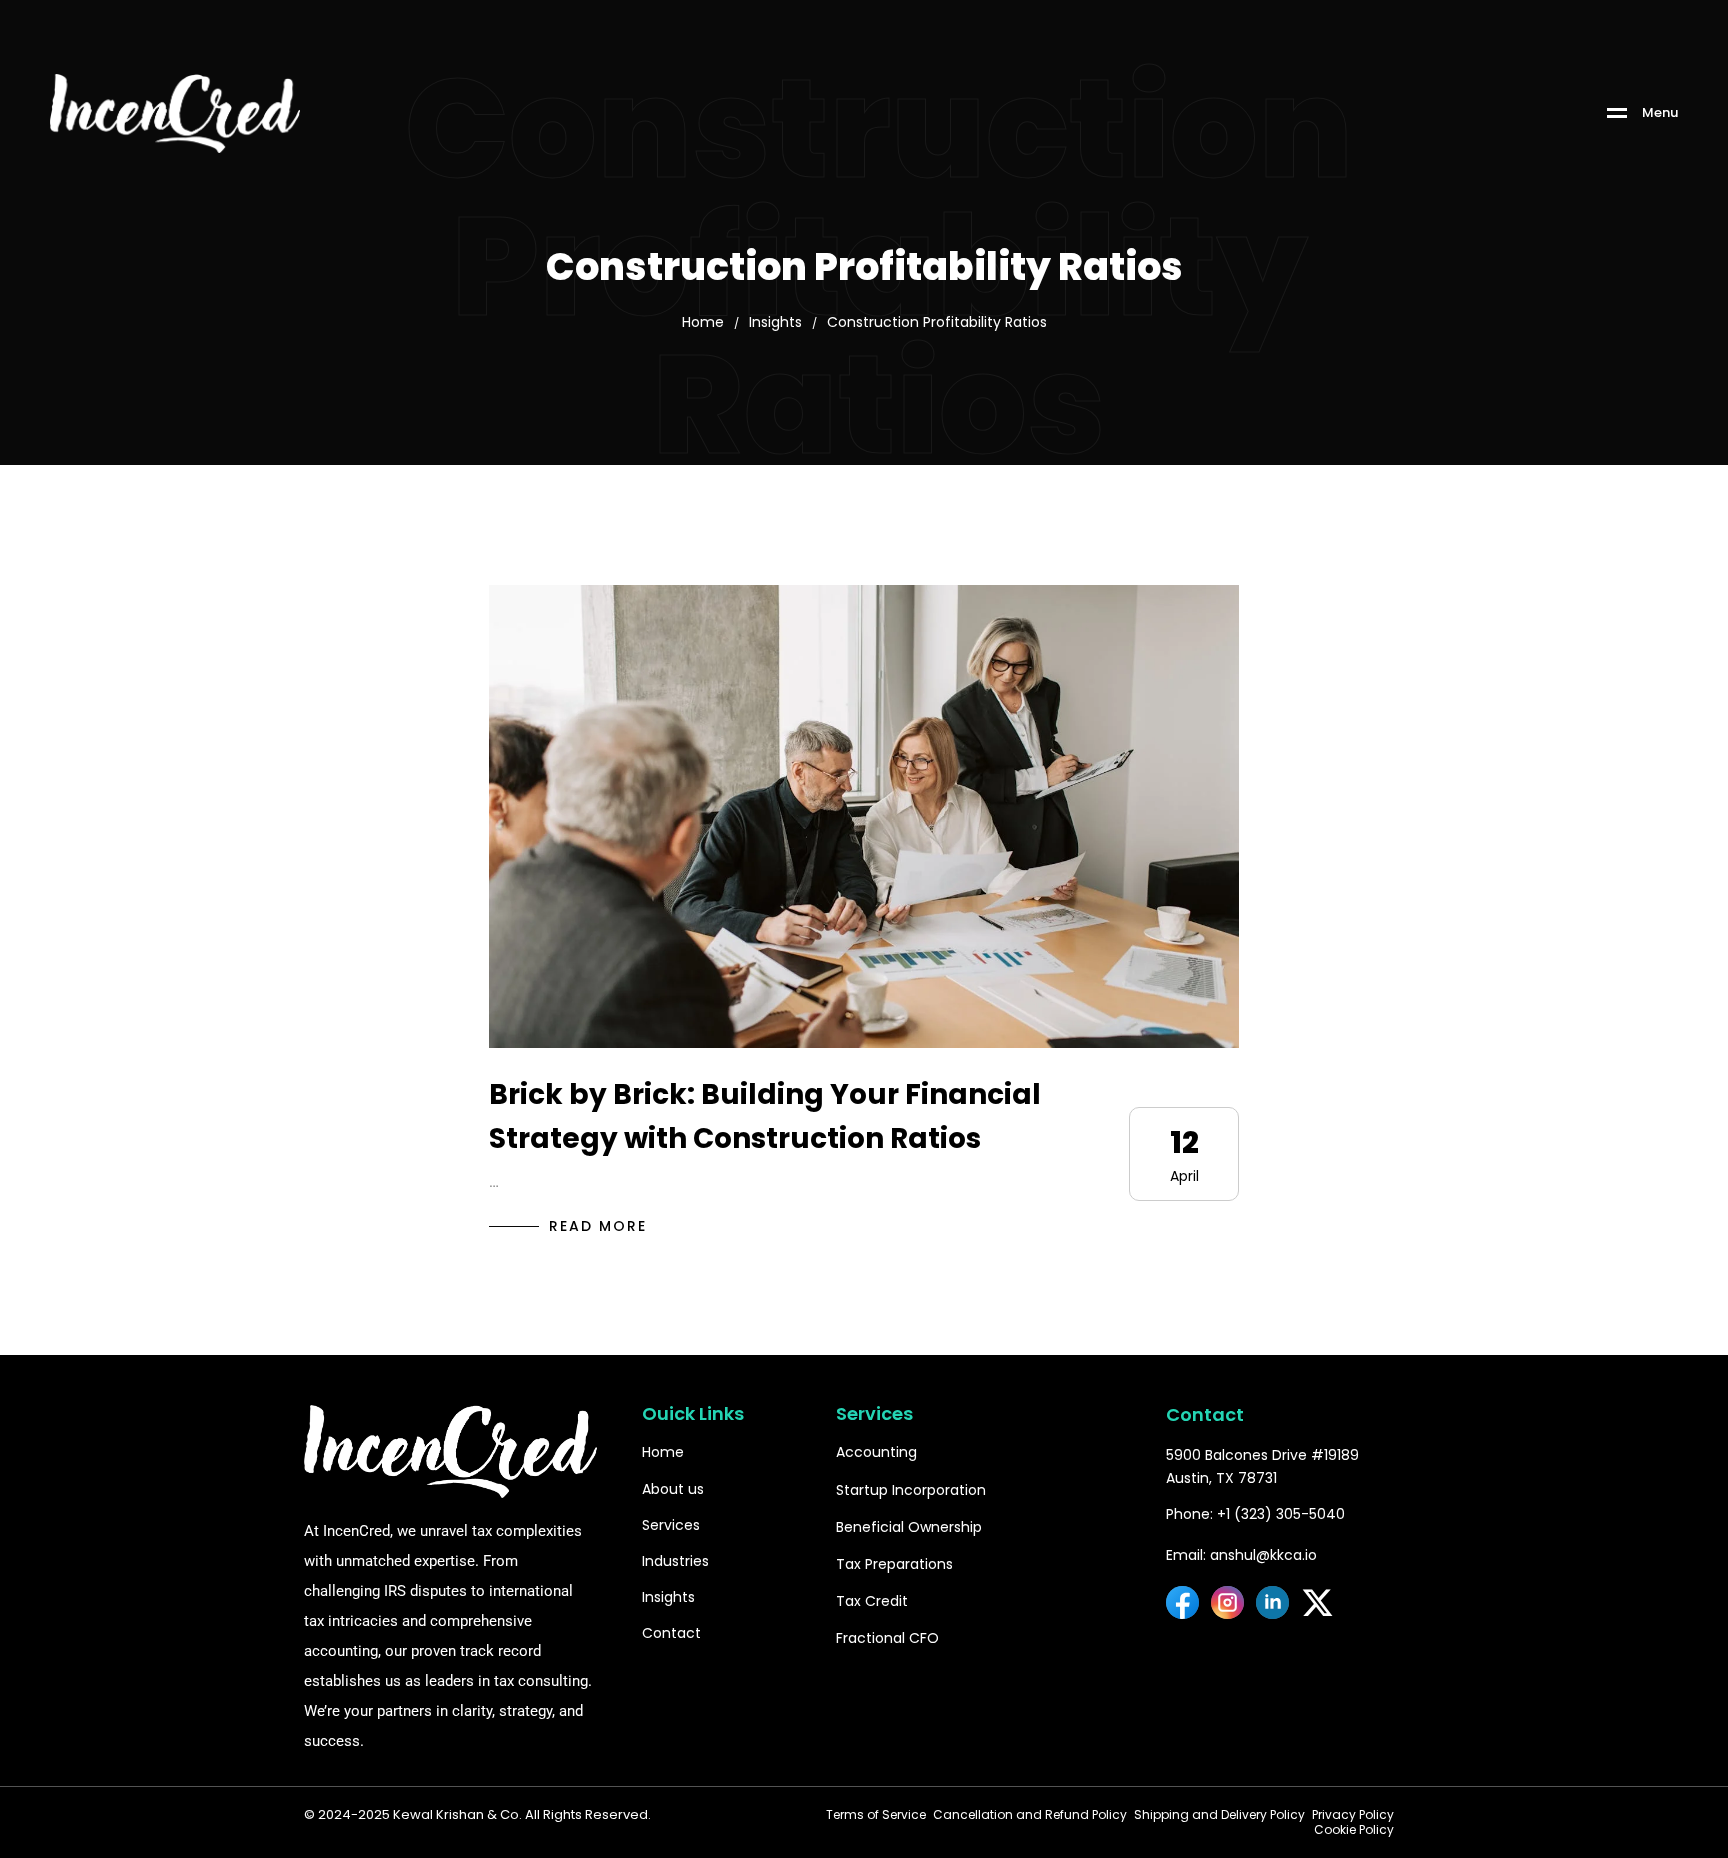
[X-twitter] (1317, 1602)
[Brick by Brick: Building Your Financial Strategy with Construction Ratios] (864, 816)
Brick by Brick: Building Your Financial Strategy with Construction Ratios (765, 1117)
